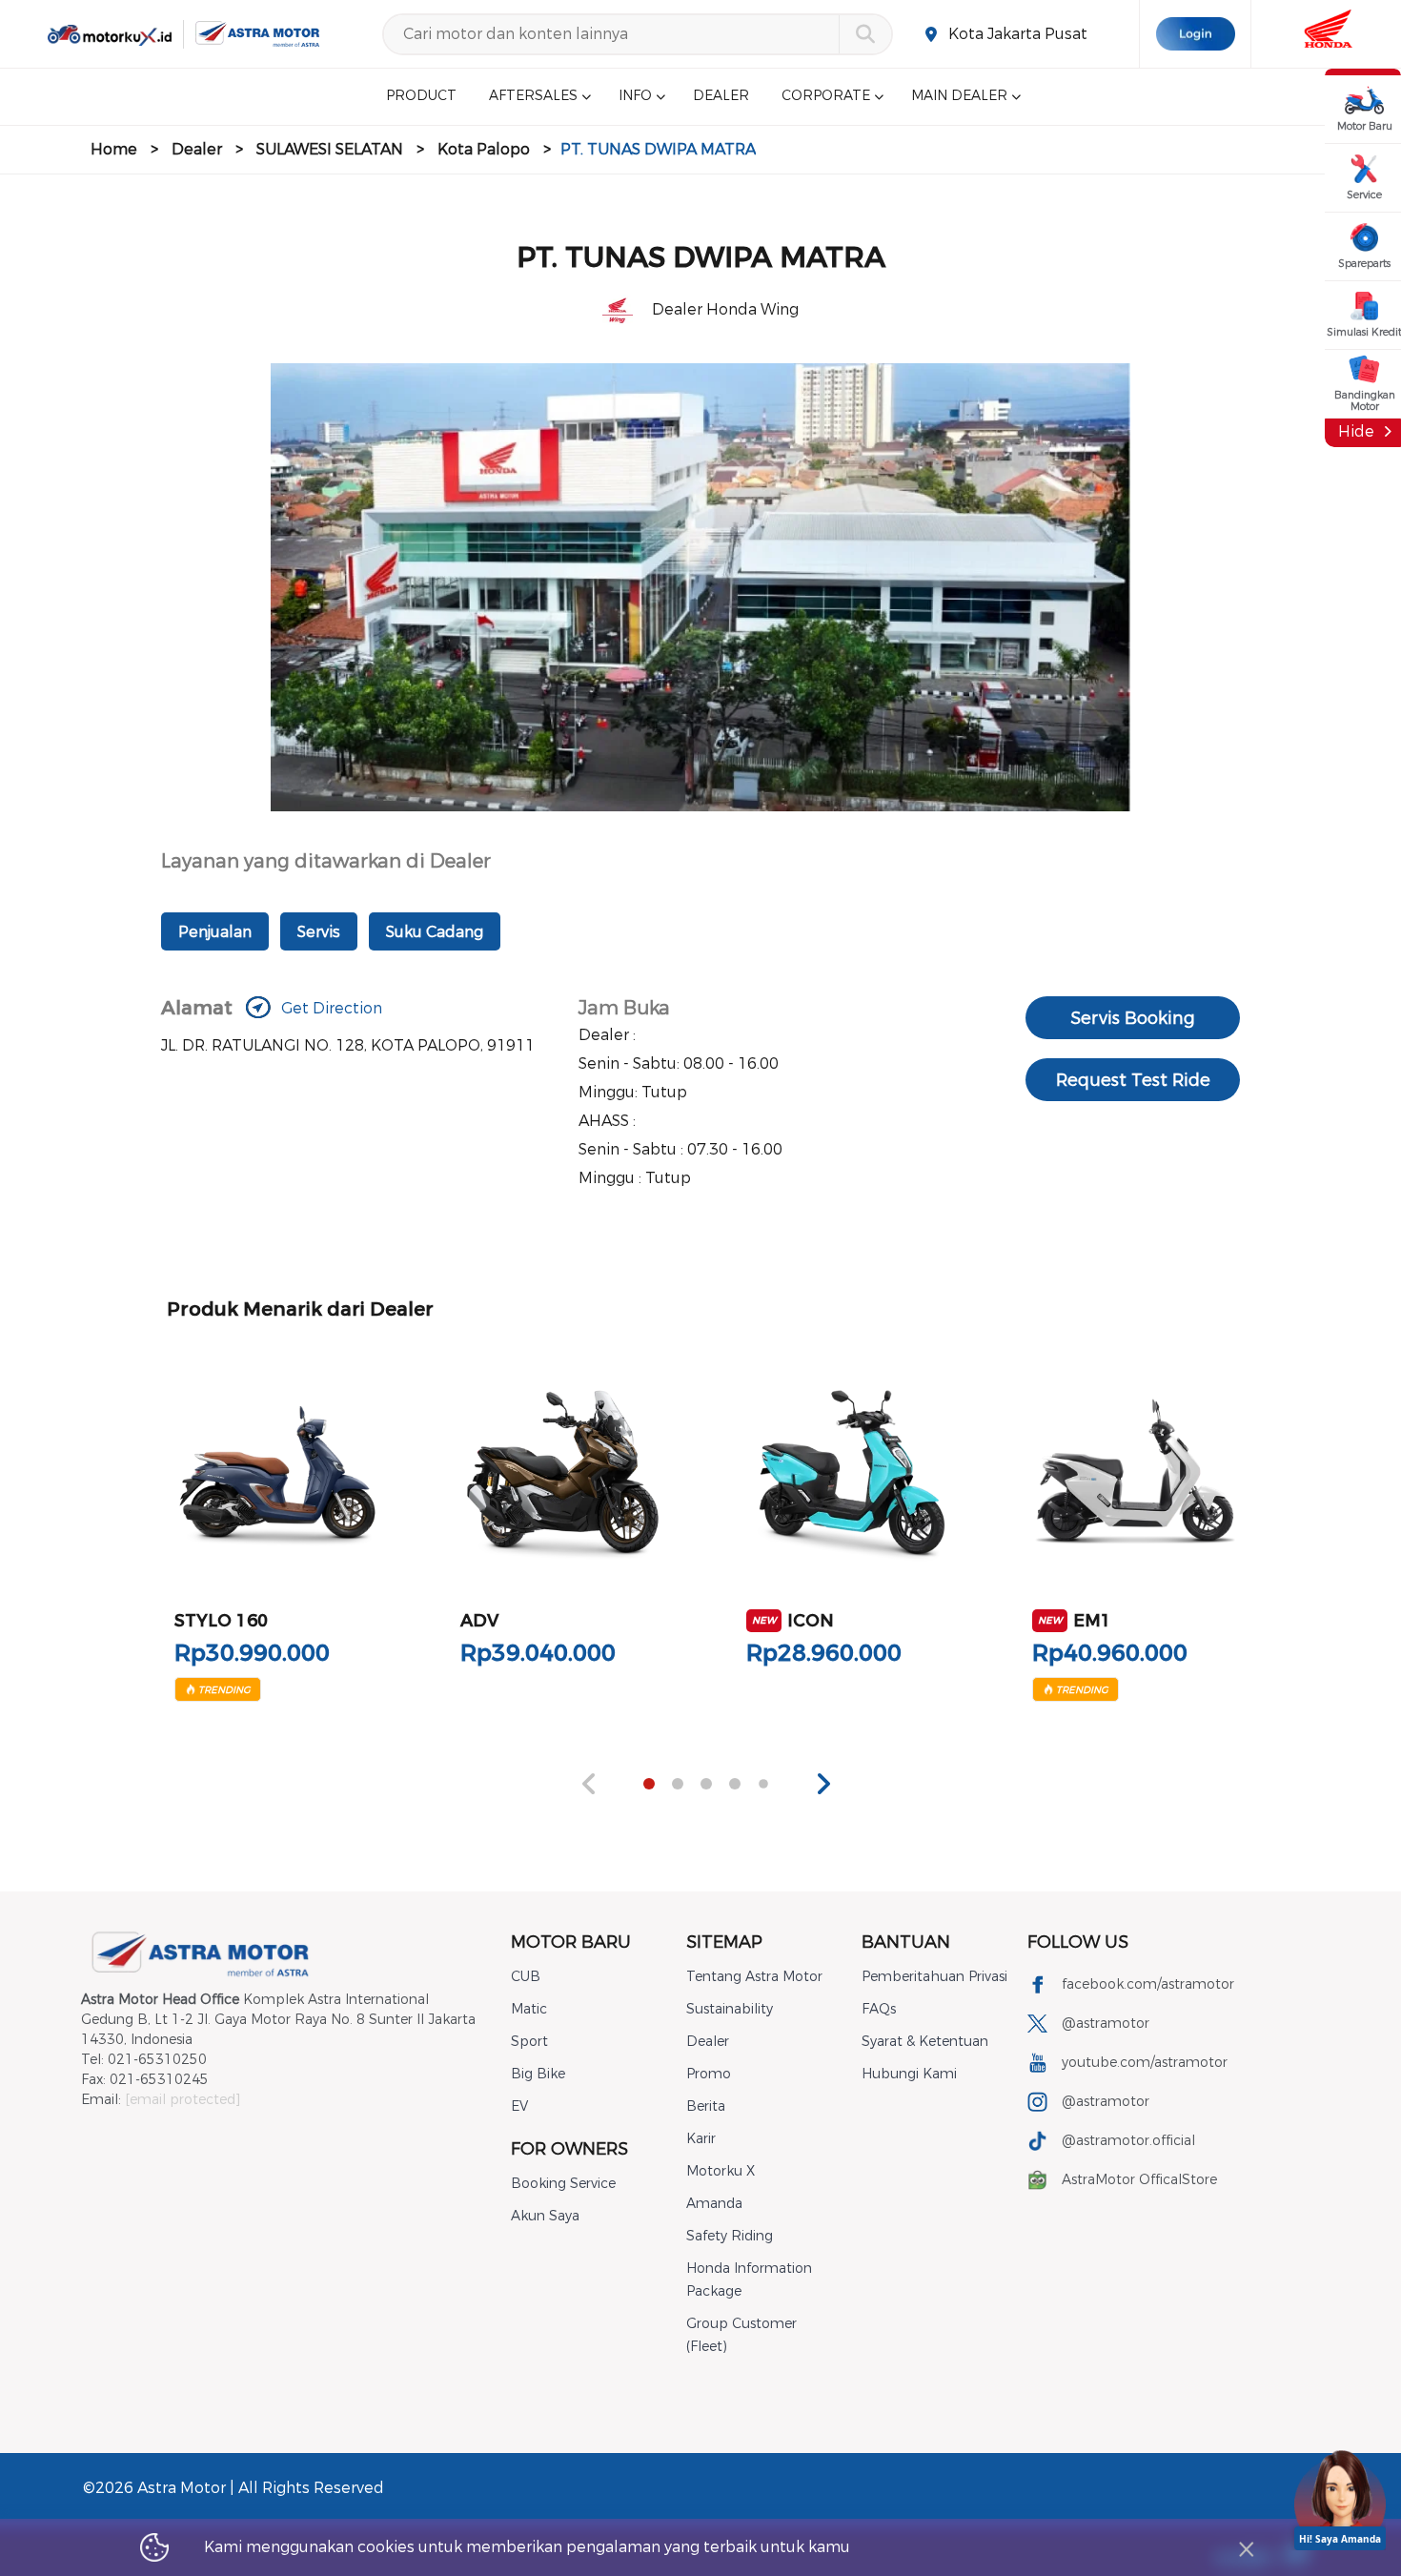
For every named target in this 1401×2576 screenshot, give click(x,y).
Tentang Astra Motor (754, 1977)
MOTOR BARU (571, 1942)
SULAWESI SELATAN (330, 149)
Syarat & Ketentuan (925, 2042)
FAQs (879, 2009)
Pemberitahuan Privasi (934, 1977)
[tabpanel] (277, 1523)
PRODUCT (421, 97)
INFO (635, 97)
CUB (526, 1977)
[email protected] (183, 2100)
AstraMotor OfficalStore (1139, 2180)
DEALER (721, 97)
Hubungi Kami (909, 2074)
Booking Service (563, 2184)
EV (519, 2106)
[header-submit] (865, 34)
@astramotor (1106, 2024)
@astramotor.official (1128, 2141)
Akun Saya (545, 2216)
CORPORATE (826, 97)
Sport (529, 2042)
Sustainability (730, 2009)
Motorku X (721, 2171)
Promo (709, 2074)
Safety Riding (730, 2236)
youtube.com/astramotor (1145, 2063)
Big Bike (538, 2074)
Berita (706, 2106)
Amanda (714, 2204)
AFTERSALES (533, 97)
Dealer (197, 149)
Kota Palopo (484, 149)
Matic (529, 2009)
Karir (701, 2139)
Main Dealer (959, 97)
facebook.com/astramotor (1148, 1984)
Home (114, 149)
